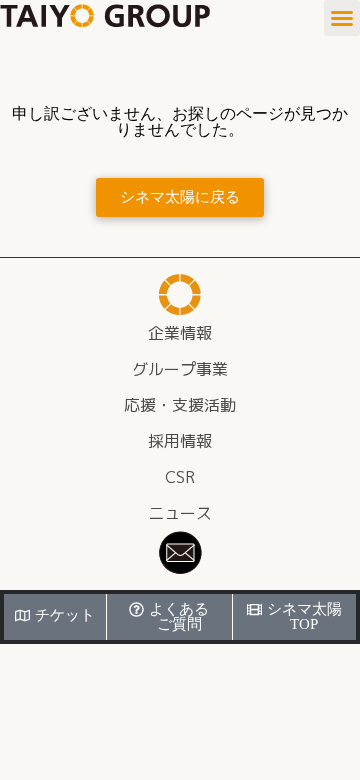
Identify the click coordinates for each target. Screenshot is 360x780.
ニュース (180, 513)
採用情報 (180, 441)
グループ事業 (180, 369)
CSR (180, 477)
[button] (342, 18)
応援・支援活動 (180, 405)
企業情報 (180, 333)
